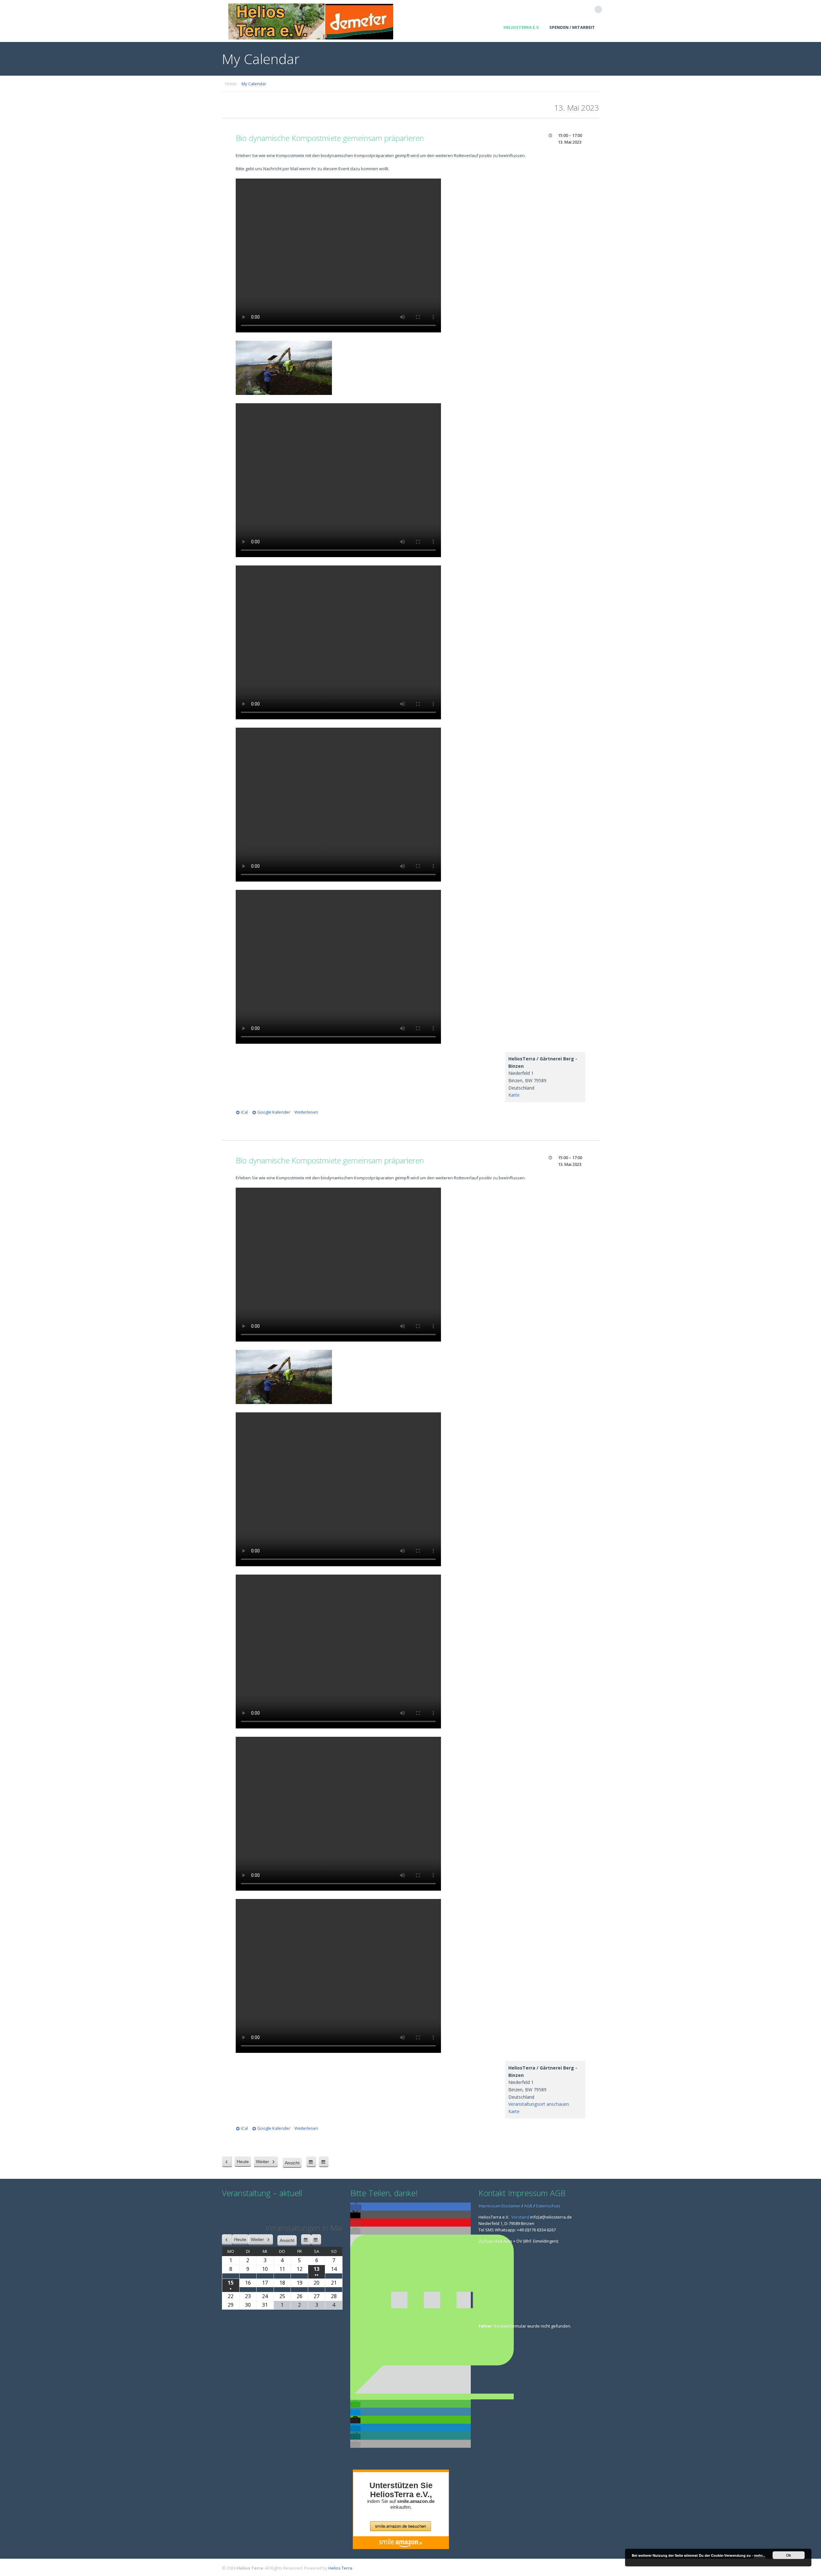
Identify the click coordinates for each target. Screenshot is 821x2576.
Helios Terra (340, 2568)
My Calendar (254, 84)
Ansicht (293, 2164)
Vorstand (520, 2217)
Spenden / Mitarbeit (572, 27)
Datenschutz (548, 2206)
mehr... (760, 2555)
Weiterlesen (306, 1112)
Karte (514, 1095)
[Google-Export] (311, 2162)
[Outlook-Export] (324, 2162)
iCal (244, 1112)
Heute (243, 2162)
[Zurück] (227, 2162)
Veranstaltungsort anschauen (539, 2104)
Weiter (263, 2162)
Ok (789, 2555)
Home (231, 84)
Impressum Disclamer (499, 2206)
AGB (528, 2206)
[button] (356, 2207)
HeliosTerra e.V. (522, 27)
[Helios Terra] (311, 21)
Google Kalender (274, 1112)
